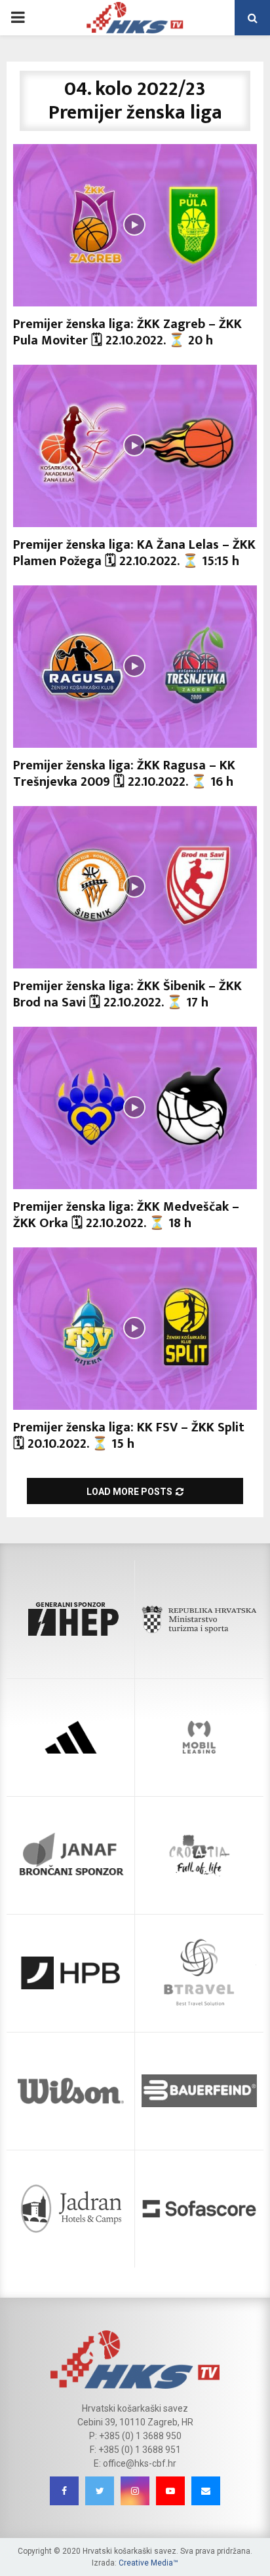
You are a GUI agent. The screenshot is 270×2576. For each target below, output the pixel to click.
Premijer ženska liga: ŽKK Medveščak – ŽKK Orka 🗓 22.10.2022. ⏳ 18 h (126, 1215)
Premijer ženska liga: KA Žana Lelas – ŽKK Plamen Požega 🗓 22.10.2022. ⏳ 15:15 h (134, 553)
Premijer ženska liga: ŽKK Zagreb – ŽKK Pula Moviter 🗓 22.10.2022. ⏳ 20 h (127, 332)
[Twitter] (100, 2491)
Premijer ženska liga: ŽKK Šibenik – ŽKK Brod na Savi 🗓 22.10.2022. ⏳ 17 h (127, 994)
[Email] (206, 2491)
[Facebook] (64, 2491)
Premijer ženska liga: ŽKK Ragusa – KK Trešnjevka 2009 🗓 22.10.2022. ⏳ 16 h (124, 774)
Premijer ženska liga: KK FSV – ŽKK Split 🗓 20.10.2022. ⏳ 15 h (129, 1436)
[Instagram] (135, 2491)
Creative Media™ (148, 2563)
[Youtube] (170, 2491)
